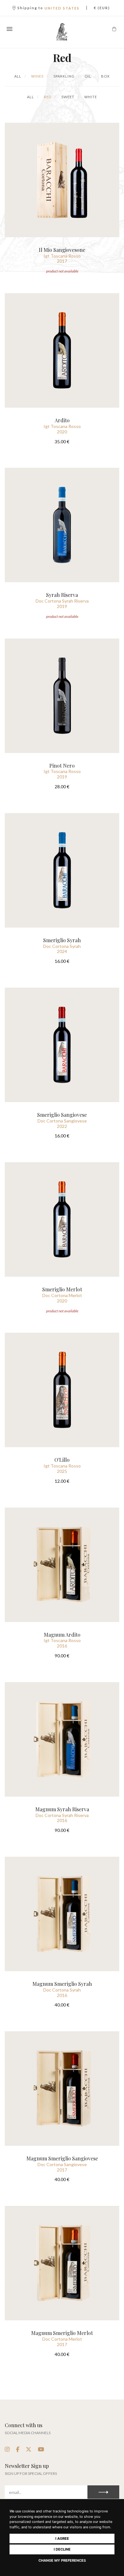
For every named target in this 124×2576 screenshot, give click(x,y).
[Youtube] (41, 2449)
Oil (87, 76)
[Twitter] (29, 2449)
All (18, 76)
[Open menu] (10, 29)
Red (47, 97)
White (90, 97)
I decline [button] (62, 2549)
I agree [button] (62, 2538)
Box (105, 76)
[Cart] (114, 29)
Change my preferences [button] (62, 2560)
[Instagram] (7, 2449)
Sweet (67, 97)
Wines (37, 76)
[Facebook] (18, 2449)
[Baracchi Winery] (62, 32)
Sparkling (64, 76)
